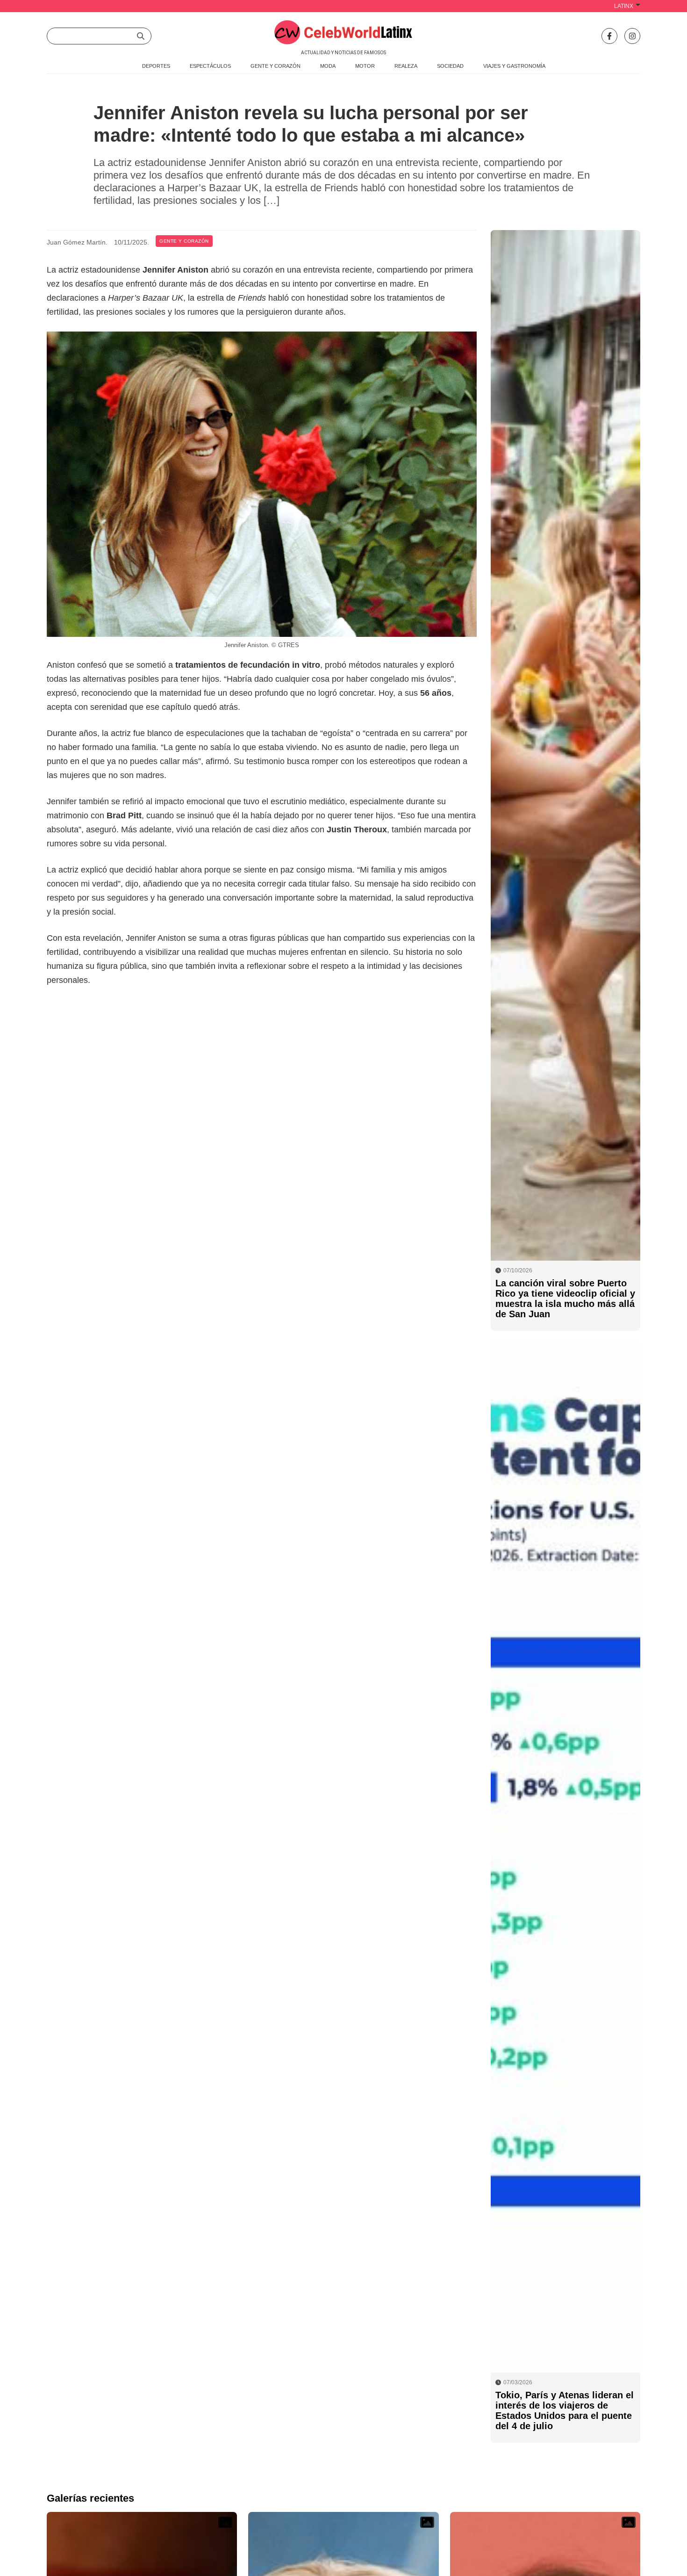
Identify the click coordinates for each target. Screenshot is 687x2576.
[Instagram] (632, 36)
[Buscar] (141, 36)
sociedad (450, 66)
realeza (406, 66)
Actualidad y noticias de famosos (343, 53)
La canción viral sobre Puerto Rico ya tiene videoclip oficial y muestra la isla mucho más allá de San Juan (565, 1299)
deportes (156, 66)
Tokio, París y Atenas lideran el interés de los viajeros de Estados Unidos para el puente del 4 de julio (565, 2410)
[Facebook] (609, 36)
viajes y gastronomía (514, 66)
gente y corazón (276, 66)
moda (328, 66)
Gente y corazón (184, 241)
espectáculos (210, 66)
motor (365, 66)
